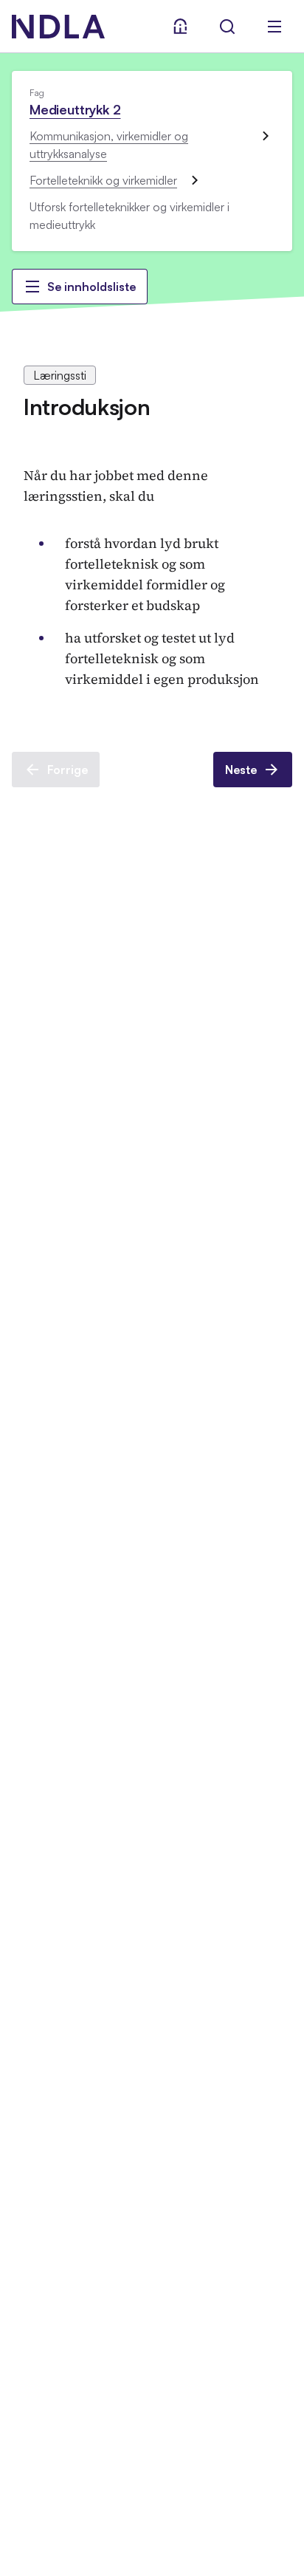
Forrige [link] (68, 770)
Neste (241, 770)
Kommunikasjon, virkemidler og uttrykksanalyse (109, 145)
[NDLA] (58, 27)
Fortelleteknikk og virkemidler (103, 180)
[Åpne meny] (274, 27)
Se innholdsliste (91, 287)
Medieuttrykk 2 (75, 109)
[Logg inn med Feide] (180, 27)
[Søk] (227, 27)
